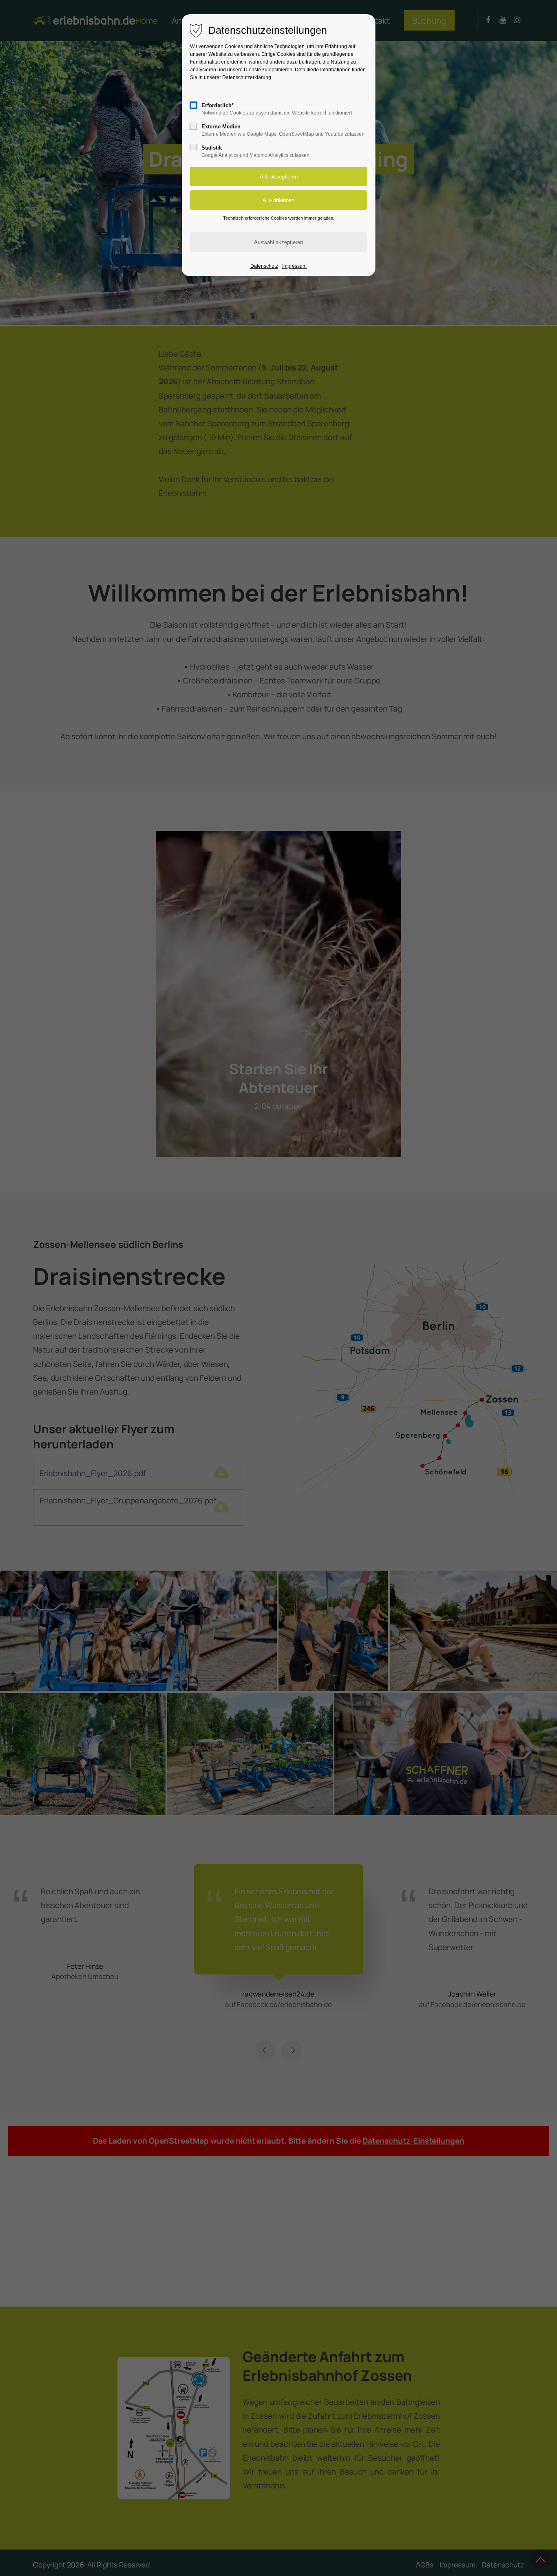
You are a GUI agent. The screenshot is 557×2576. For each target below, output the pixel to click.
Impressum (294, 266)
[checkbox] (194, 105)
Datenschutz (264, 266)
